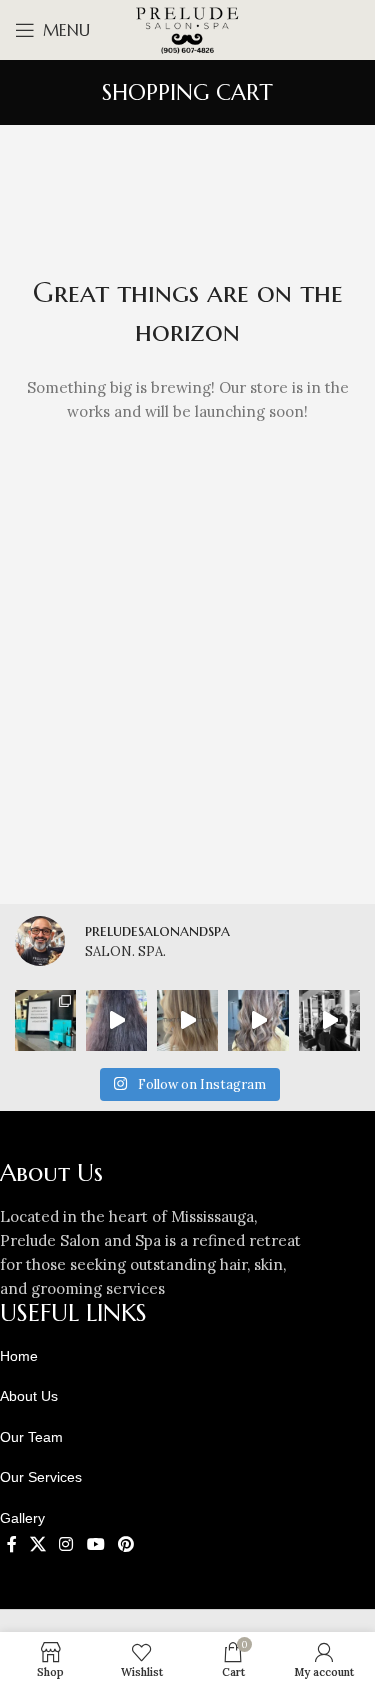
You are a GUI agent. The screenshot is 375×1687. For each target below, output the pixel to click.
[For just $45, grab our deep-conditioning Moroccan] (45, 1020)
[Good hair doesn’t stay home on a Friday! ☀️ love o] (187, 1020)
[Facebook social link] (11, 1544)
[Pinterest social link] (125, 1544)
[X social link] (37, 1544)
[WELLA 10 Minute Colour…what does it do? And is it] (258, 1020)
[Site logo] (188, 28)
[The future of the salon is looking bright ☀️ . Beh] (329, 1020)
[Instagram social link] (66, 1544)
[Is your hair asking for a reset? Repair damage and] (116, 1020)
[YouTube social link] (95, 1544)
